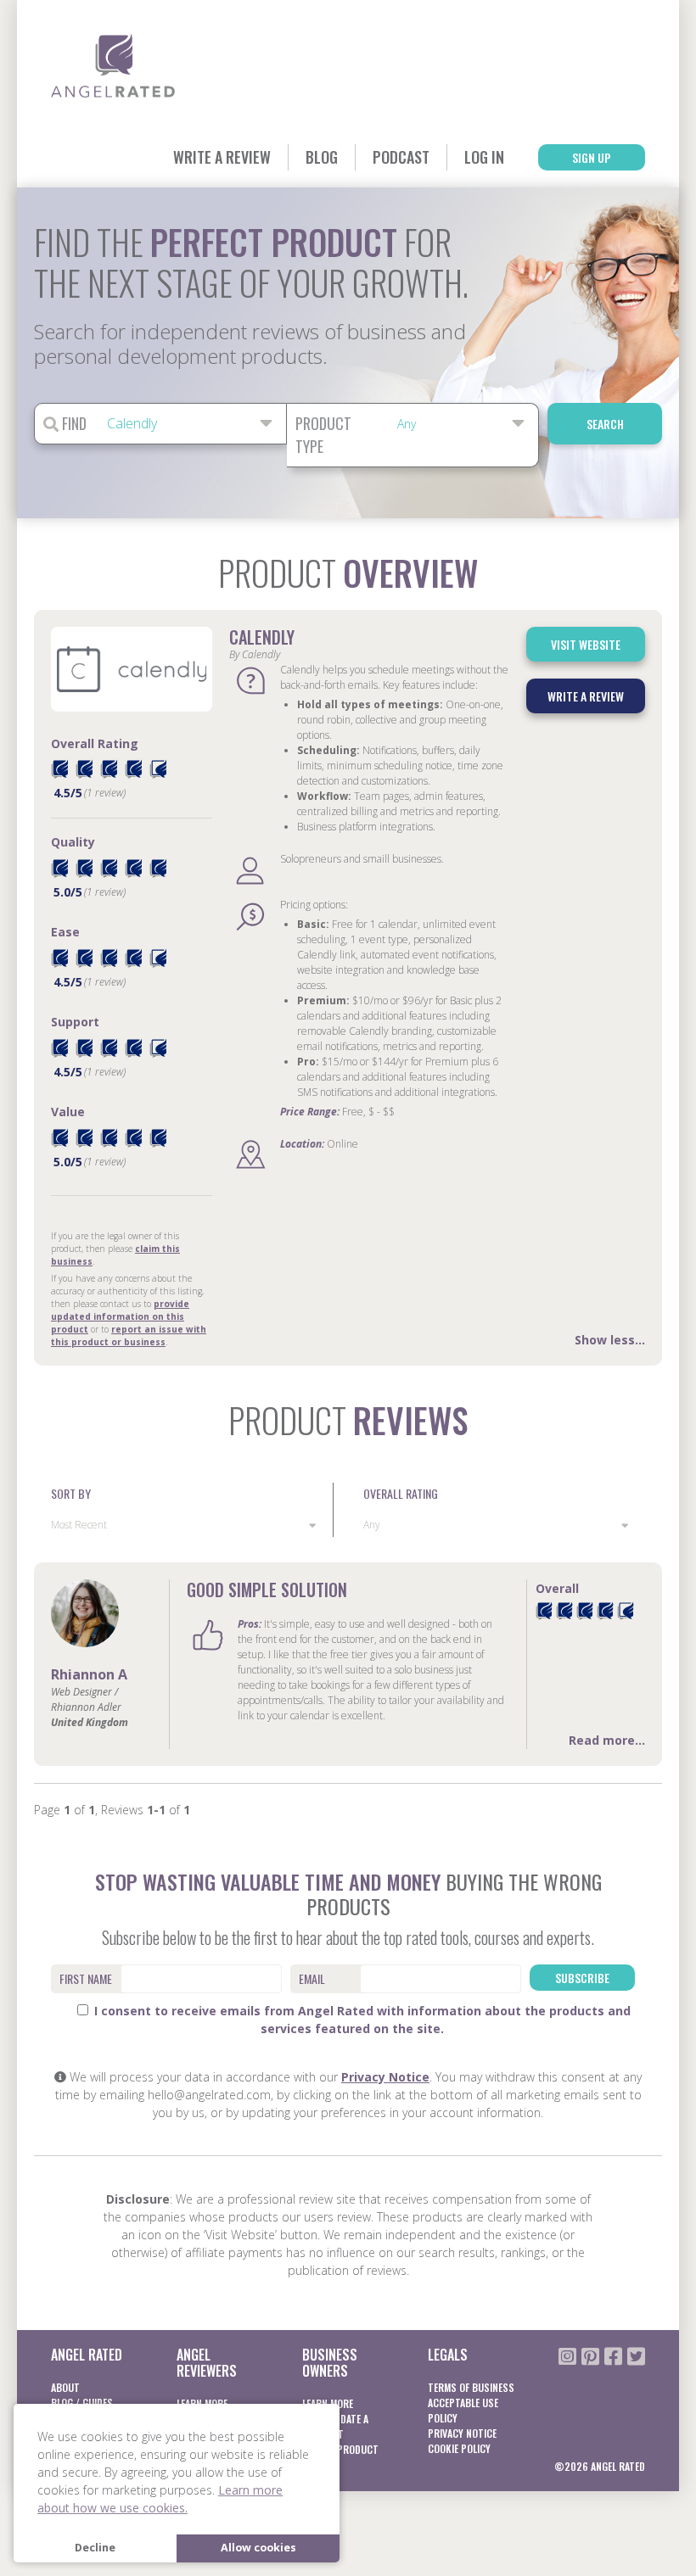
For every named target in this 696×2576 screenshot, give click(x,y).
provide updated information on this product (120, 1316)
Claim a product (340, 2449)
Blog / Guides (82, 2403)
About (65, 2387)
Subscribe (582, 1978)
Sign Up (592, 157)
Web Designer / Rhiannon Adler (86, 1699)
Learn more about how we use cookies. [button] (160, 2499)
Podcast (401, 157)
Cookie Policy (459, 2448)
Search (605, 424)
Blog (322, 157)
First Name (86, 1978)
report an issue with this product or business (129, 1335)
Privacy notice (462, 2433)
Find (73, 423)
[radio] (59, 769)
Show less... (610, 1340)
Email (312, 1978)
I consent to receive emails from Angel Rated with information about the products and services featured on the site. (361, 2020)
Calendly (262, 637)
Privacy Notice (385, 2077)
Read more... (607, 1740)
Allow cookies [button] (258, 2548)
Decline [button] (95, 2548)
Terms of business (471, 2387)
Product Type (323, 435)
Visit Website (586, 644)
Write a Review (222, 157)
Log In (484, 157)
